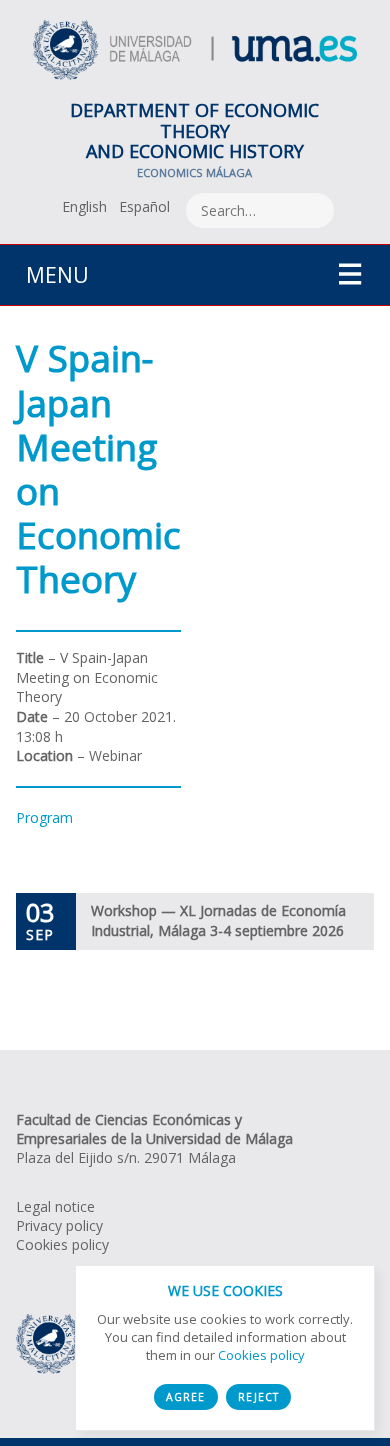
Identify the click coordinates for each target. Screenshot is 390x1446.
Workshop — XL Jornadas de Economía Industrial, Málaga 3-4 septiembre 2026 (218, 920)
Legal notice (55, 1206)
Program (44, 817)
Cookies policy (62, 1244)
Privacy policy (59, 1225)
